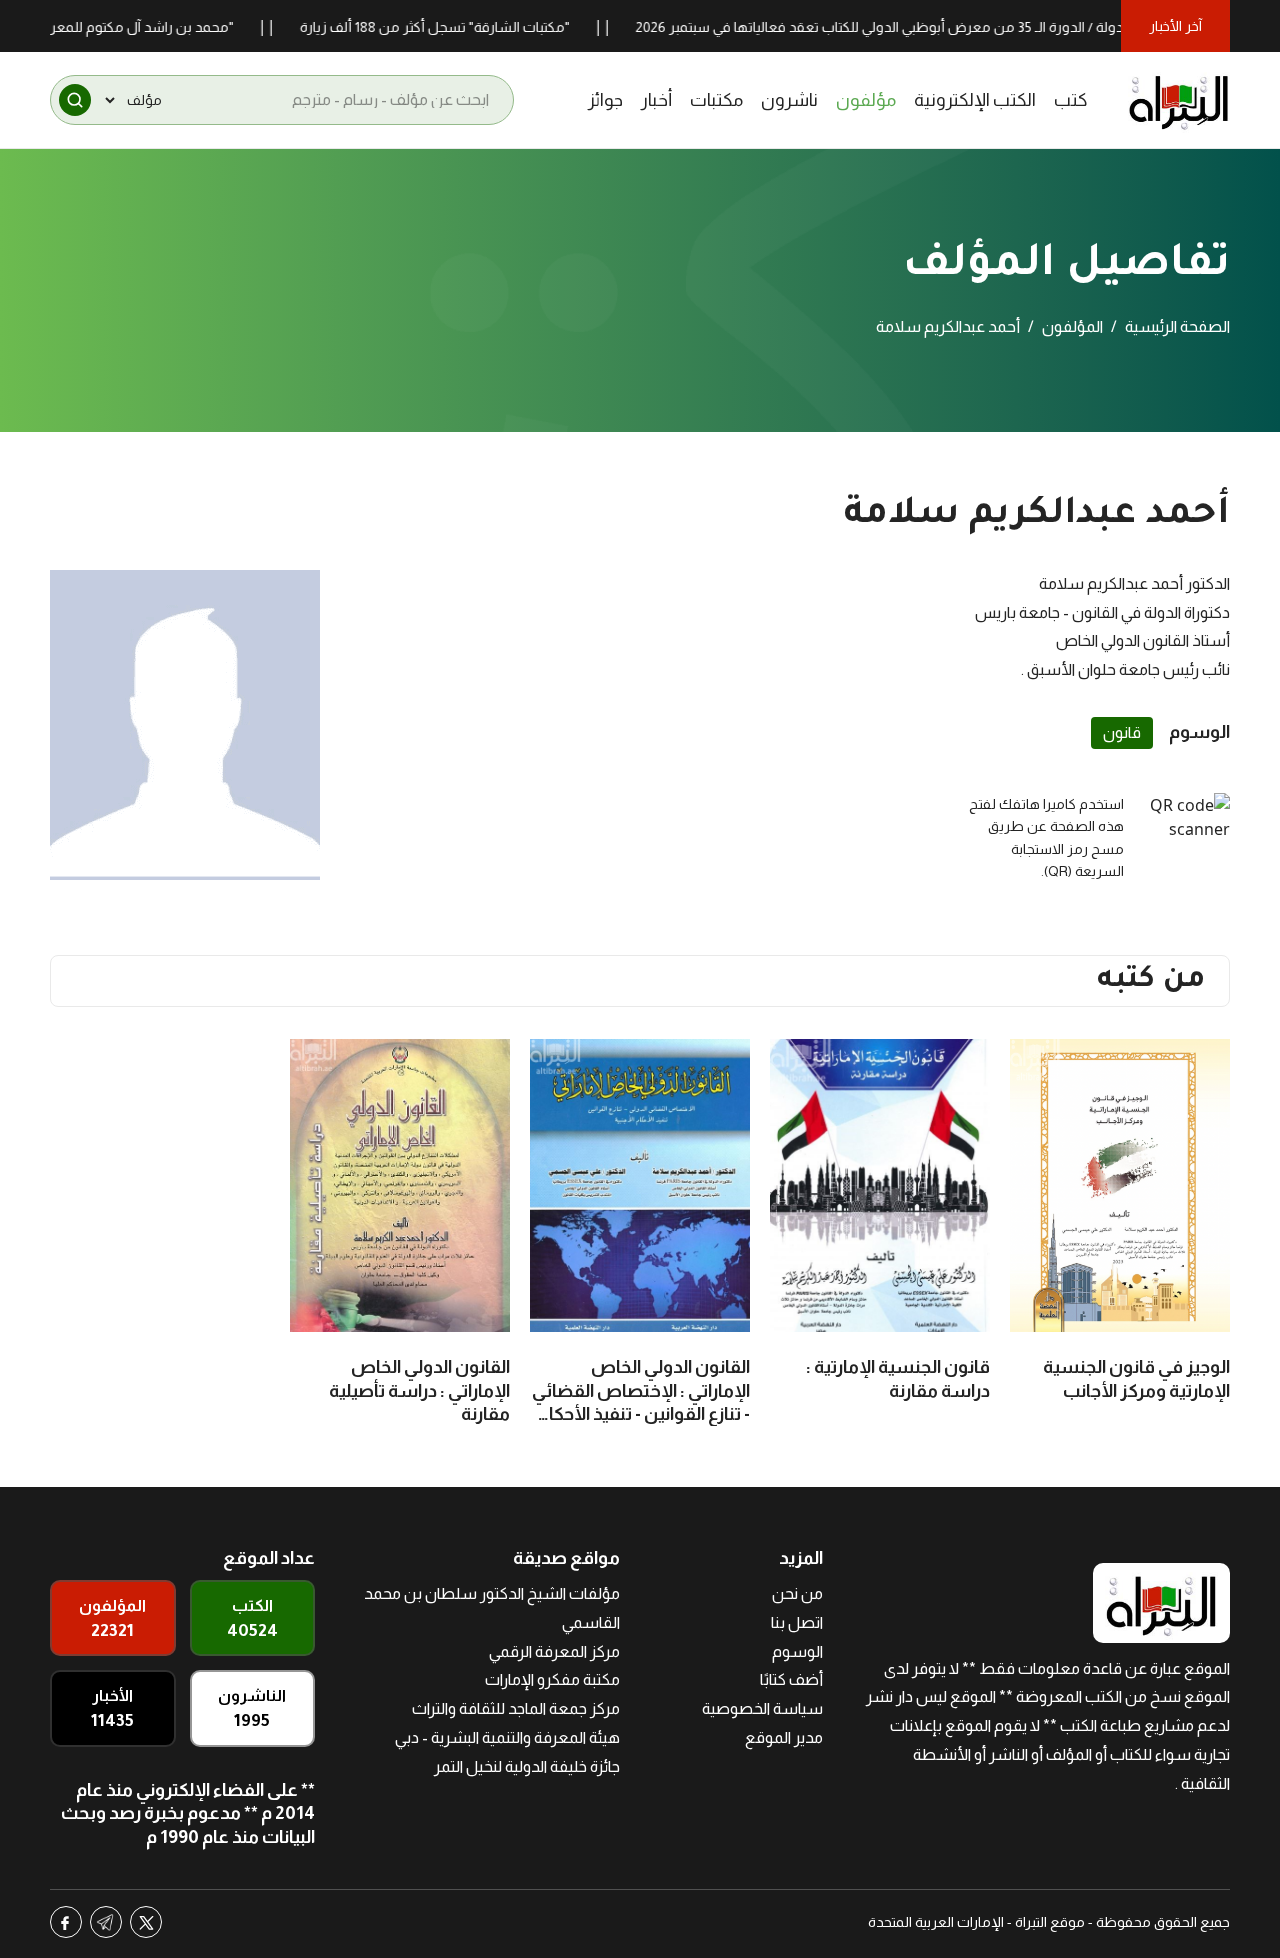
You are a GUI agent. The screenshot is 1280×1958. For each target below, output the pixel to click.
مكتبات (716, 100)
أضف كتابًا (791, 1679)
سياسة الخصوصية (762, 1708)
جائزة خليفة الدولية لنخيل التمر (527, 1766)
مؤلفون (866, 100)
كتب (1071, 100)
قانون (1122, 732)
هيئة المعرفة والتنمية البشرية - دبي (507, 1737)
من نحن (797, 1593)
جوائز (605, 100)
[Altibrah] (1179, 100)
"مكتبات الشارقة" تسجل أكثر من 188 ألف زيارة (475, 27)
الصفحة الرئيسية (1177, 326)
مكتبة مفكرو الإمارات (552, 1679)
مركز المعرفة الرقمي (554, 1651)
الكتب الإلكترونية (975, 100)
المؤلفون (1072, 326)
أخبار (656, 100)
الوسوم (797, 1651)
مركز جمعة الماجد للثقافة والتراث (516, 1708)
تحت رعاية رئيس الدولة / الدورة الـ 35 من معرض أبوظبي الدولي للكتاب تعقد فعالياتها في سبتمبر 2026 (972, 27)
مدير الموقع (784, 1737)
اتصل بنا (797, 1622)
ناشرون (789, 100)
